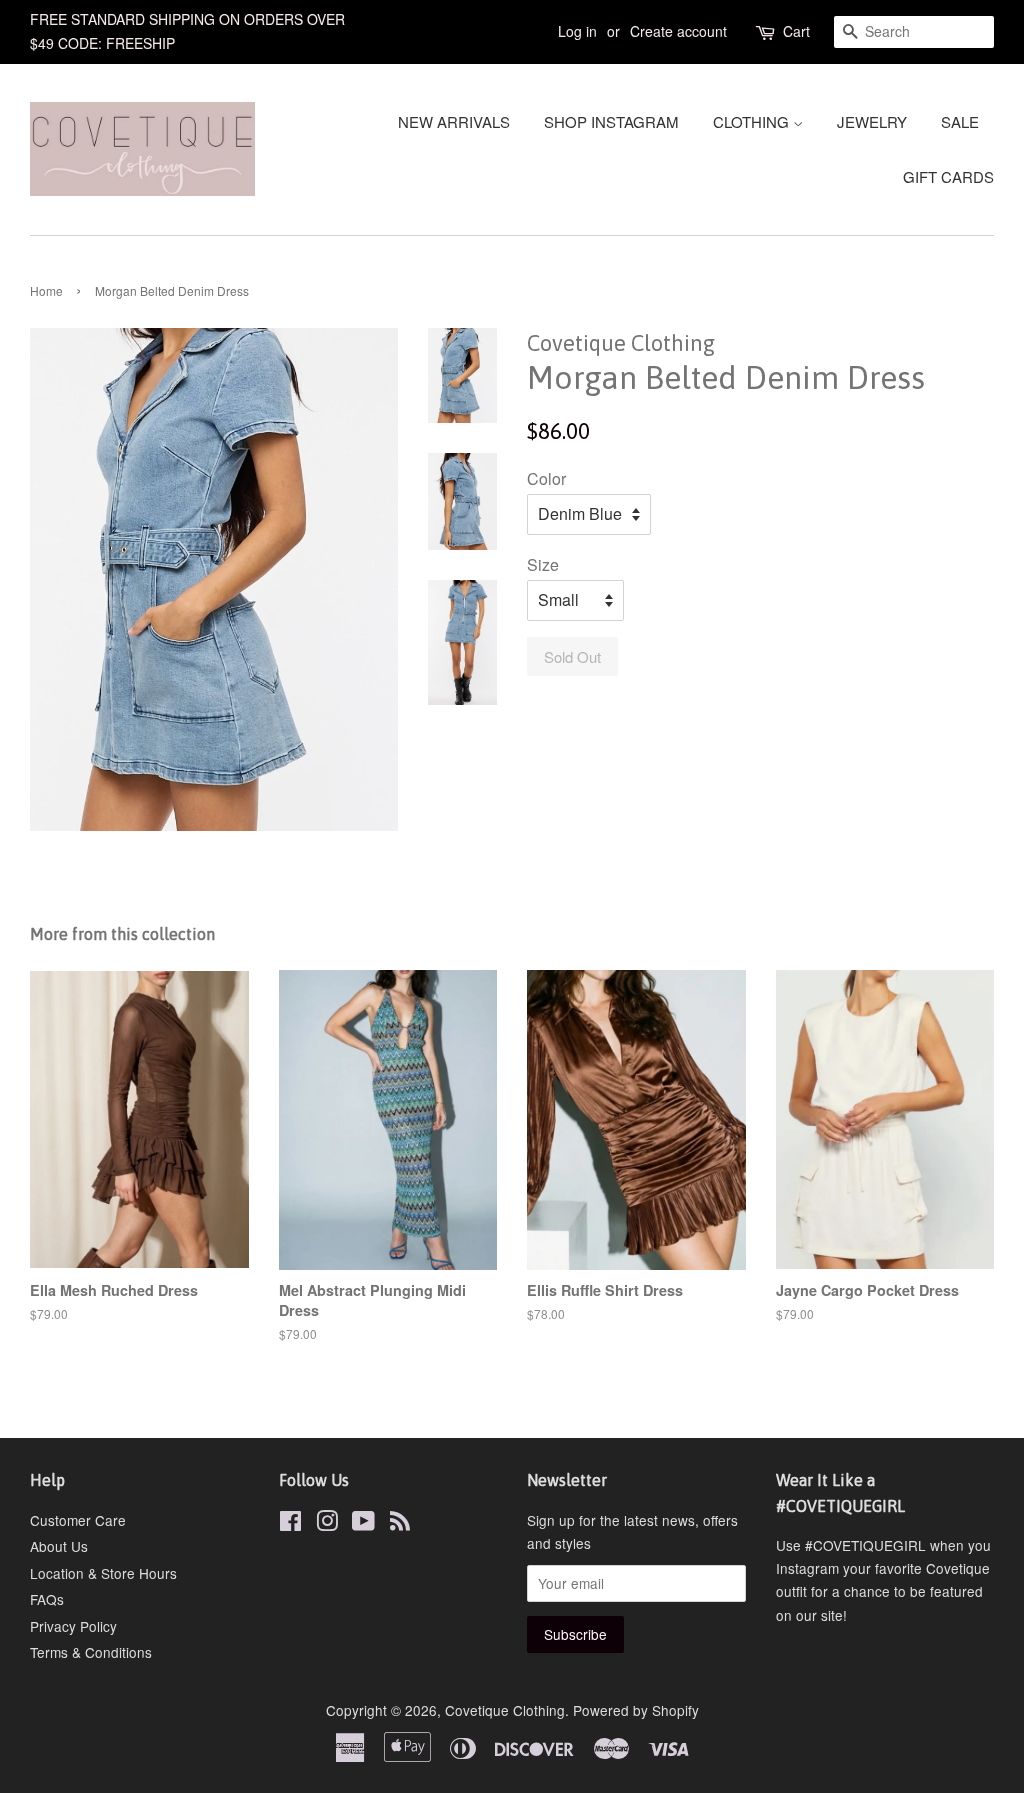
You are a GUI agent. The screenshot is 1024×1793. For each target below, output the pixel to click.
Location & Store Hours (103, 1573)
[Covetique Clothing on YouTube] (363, 1524)
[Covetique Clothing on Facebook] (290, 1524)
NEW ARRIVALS (454, 121)
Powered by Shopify (636, 1710)
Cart (796, 31)
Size (543, 564)
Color (546, 478)
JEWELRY (872, 121)
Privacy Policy (73, 1626)
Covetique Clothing (505, 1710)
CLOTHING (753, 121)
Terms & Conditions (91, 1652)
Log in (577, 31)
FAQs (47, 1599)
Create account (678, 31)
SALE (960, 121)
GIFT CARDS (948, 176)
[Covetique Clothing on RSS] (400, 1524)
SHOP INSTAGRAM (611, 121)
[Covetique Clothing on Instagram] (327, 1524)
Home (46, 290)
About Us (59, 1546)
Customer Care (78, 1520)
